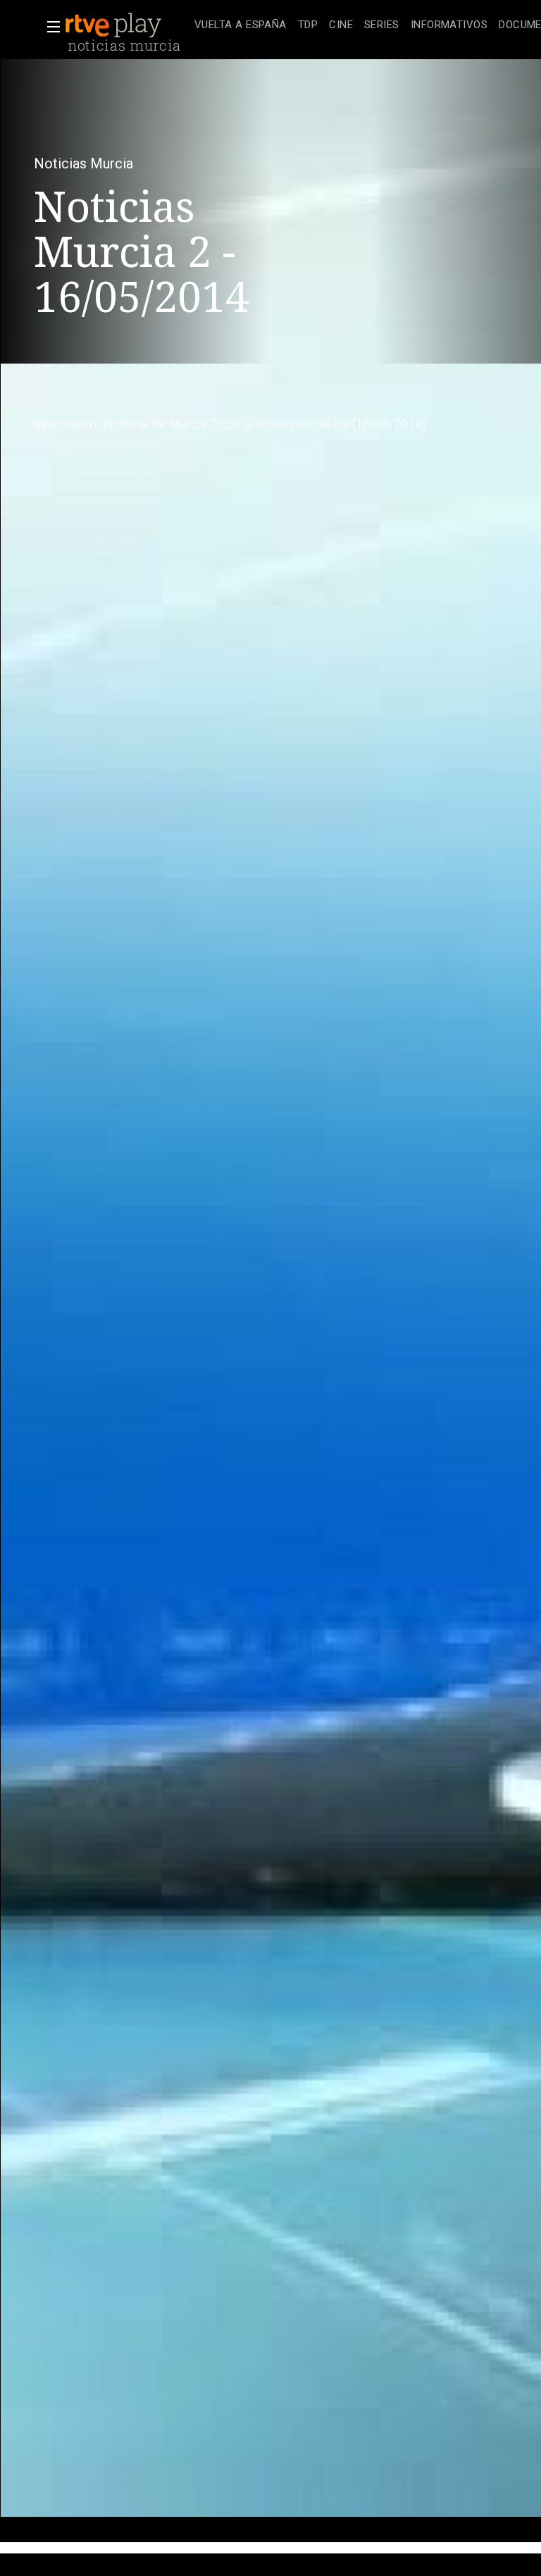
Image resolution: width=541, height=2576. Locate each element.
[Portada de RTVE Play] (115, 25)
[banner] (127, 25)
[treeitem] (241, 26)
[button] (49, 27)
